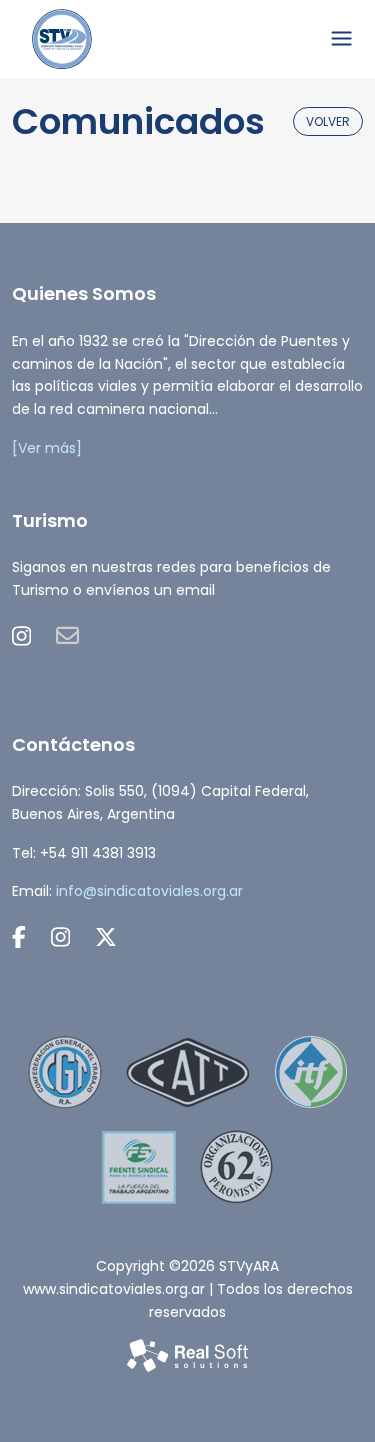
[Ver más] (47, 448)
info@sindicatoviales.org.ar (149, 891)
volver (328, 121)
